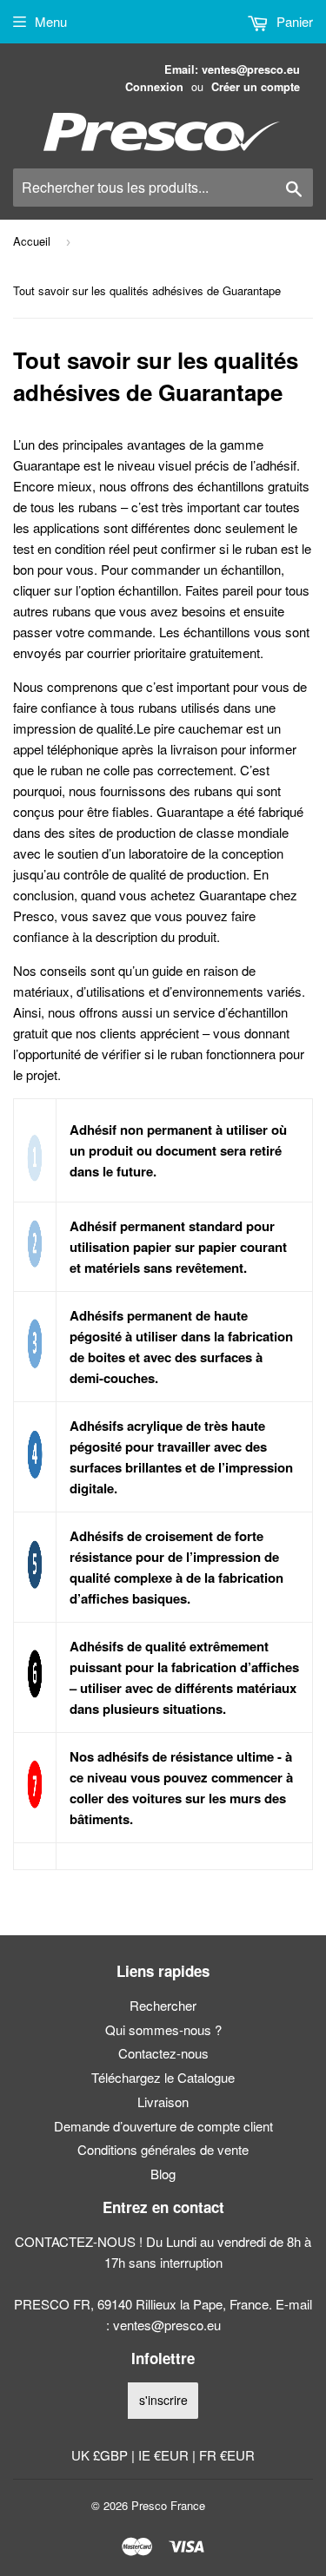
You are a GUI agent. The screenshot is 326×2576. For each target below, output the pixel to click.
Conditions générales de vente (163, 2149)
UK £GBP (101, 2455)
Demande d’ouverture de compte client (163, 2126)
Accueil (32, 241)
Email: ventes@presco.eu (232, 69)
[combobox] (163, 188)
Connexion (154, 87)
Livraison (163, 2102)
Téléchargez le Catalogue (163, 2077)
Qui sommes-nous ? (163, 2029)
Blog (163, 2174)
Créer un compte (256, 87)
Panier (293, 21)
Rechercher (163, 2005)
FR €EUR (227, 2455)
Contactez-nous (163, 2053)
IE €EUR (165, 2455)
